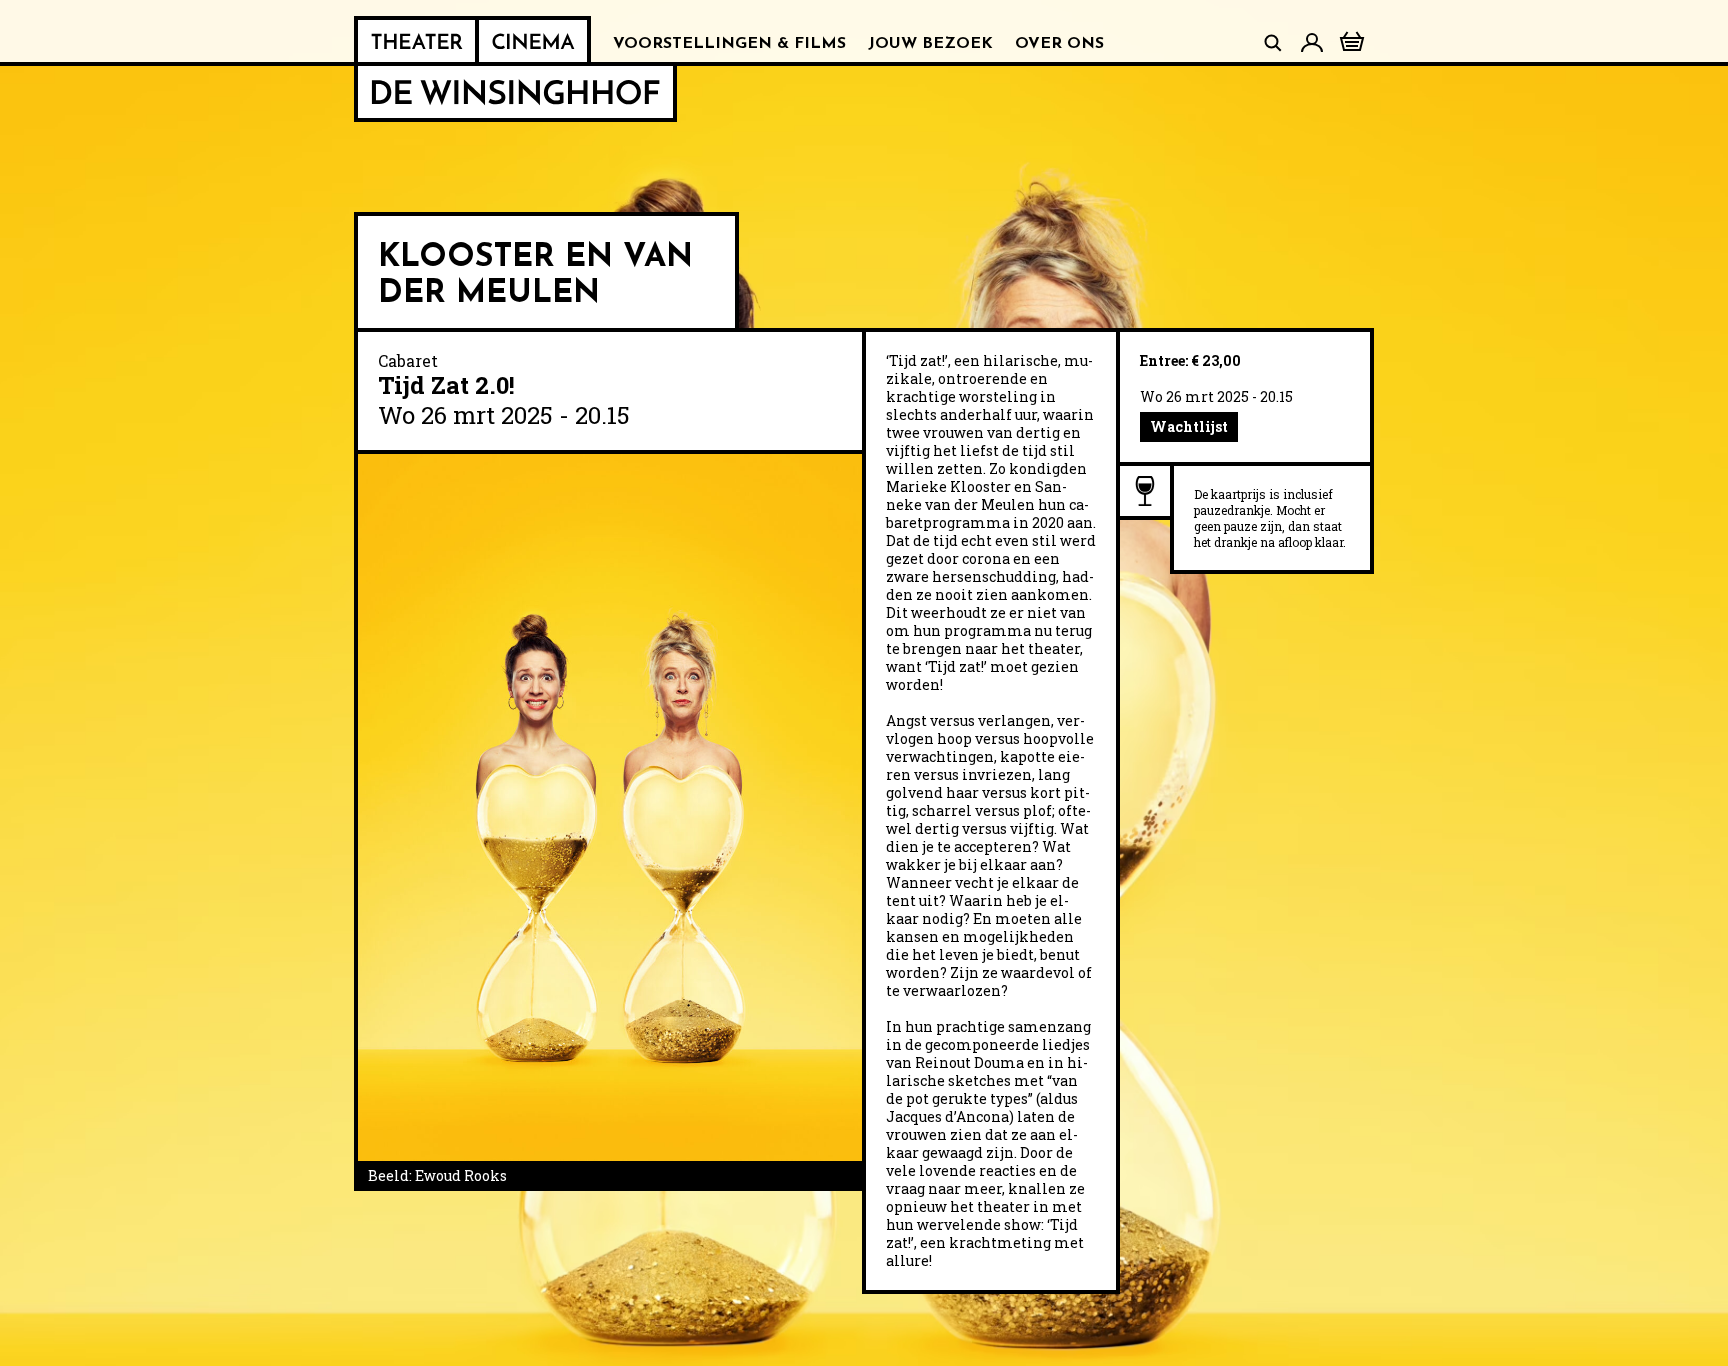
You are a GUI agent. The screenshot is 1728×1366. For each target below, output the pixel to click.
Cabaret (408, 360)
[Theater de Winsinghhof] (416, 41)
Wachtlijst (1189, 426)
